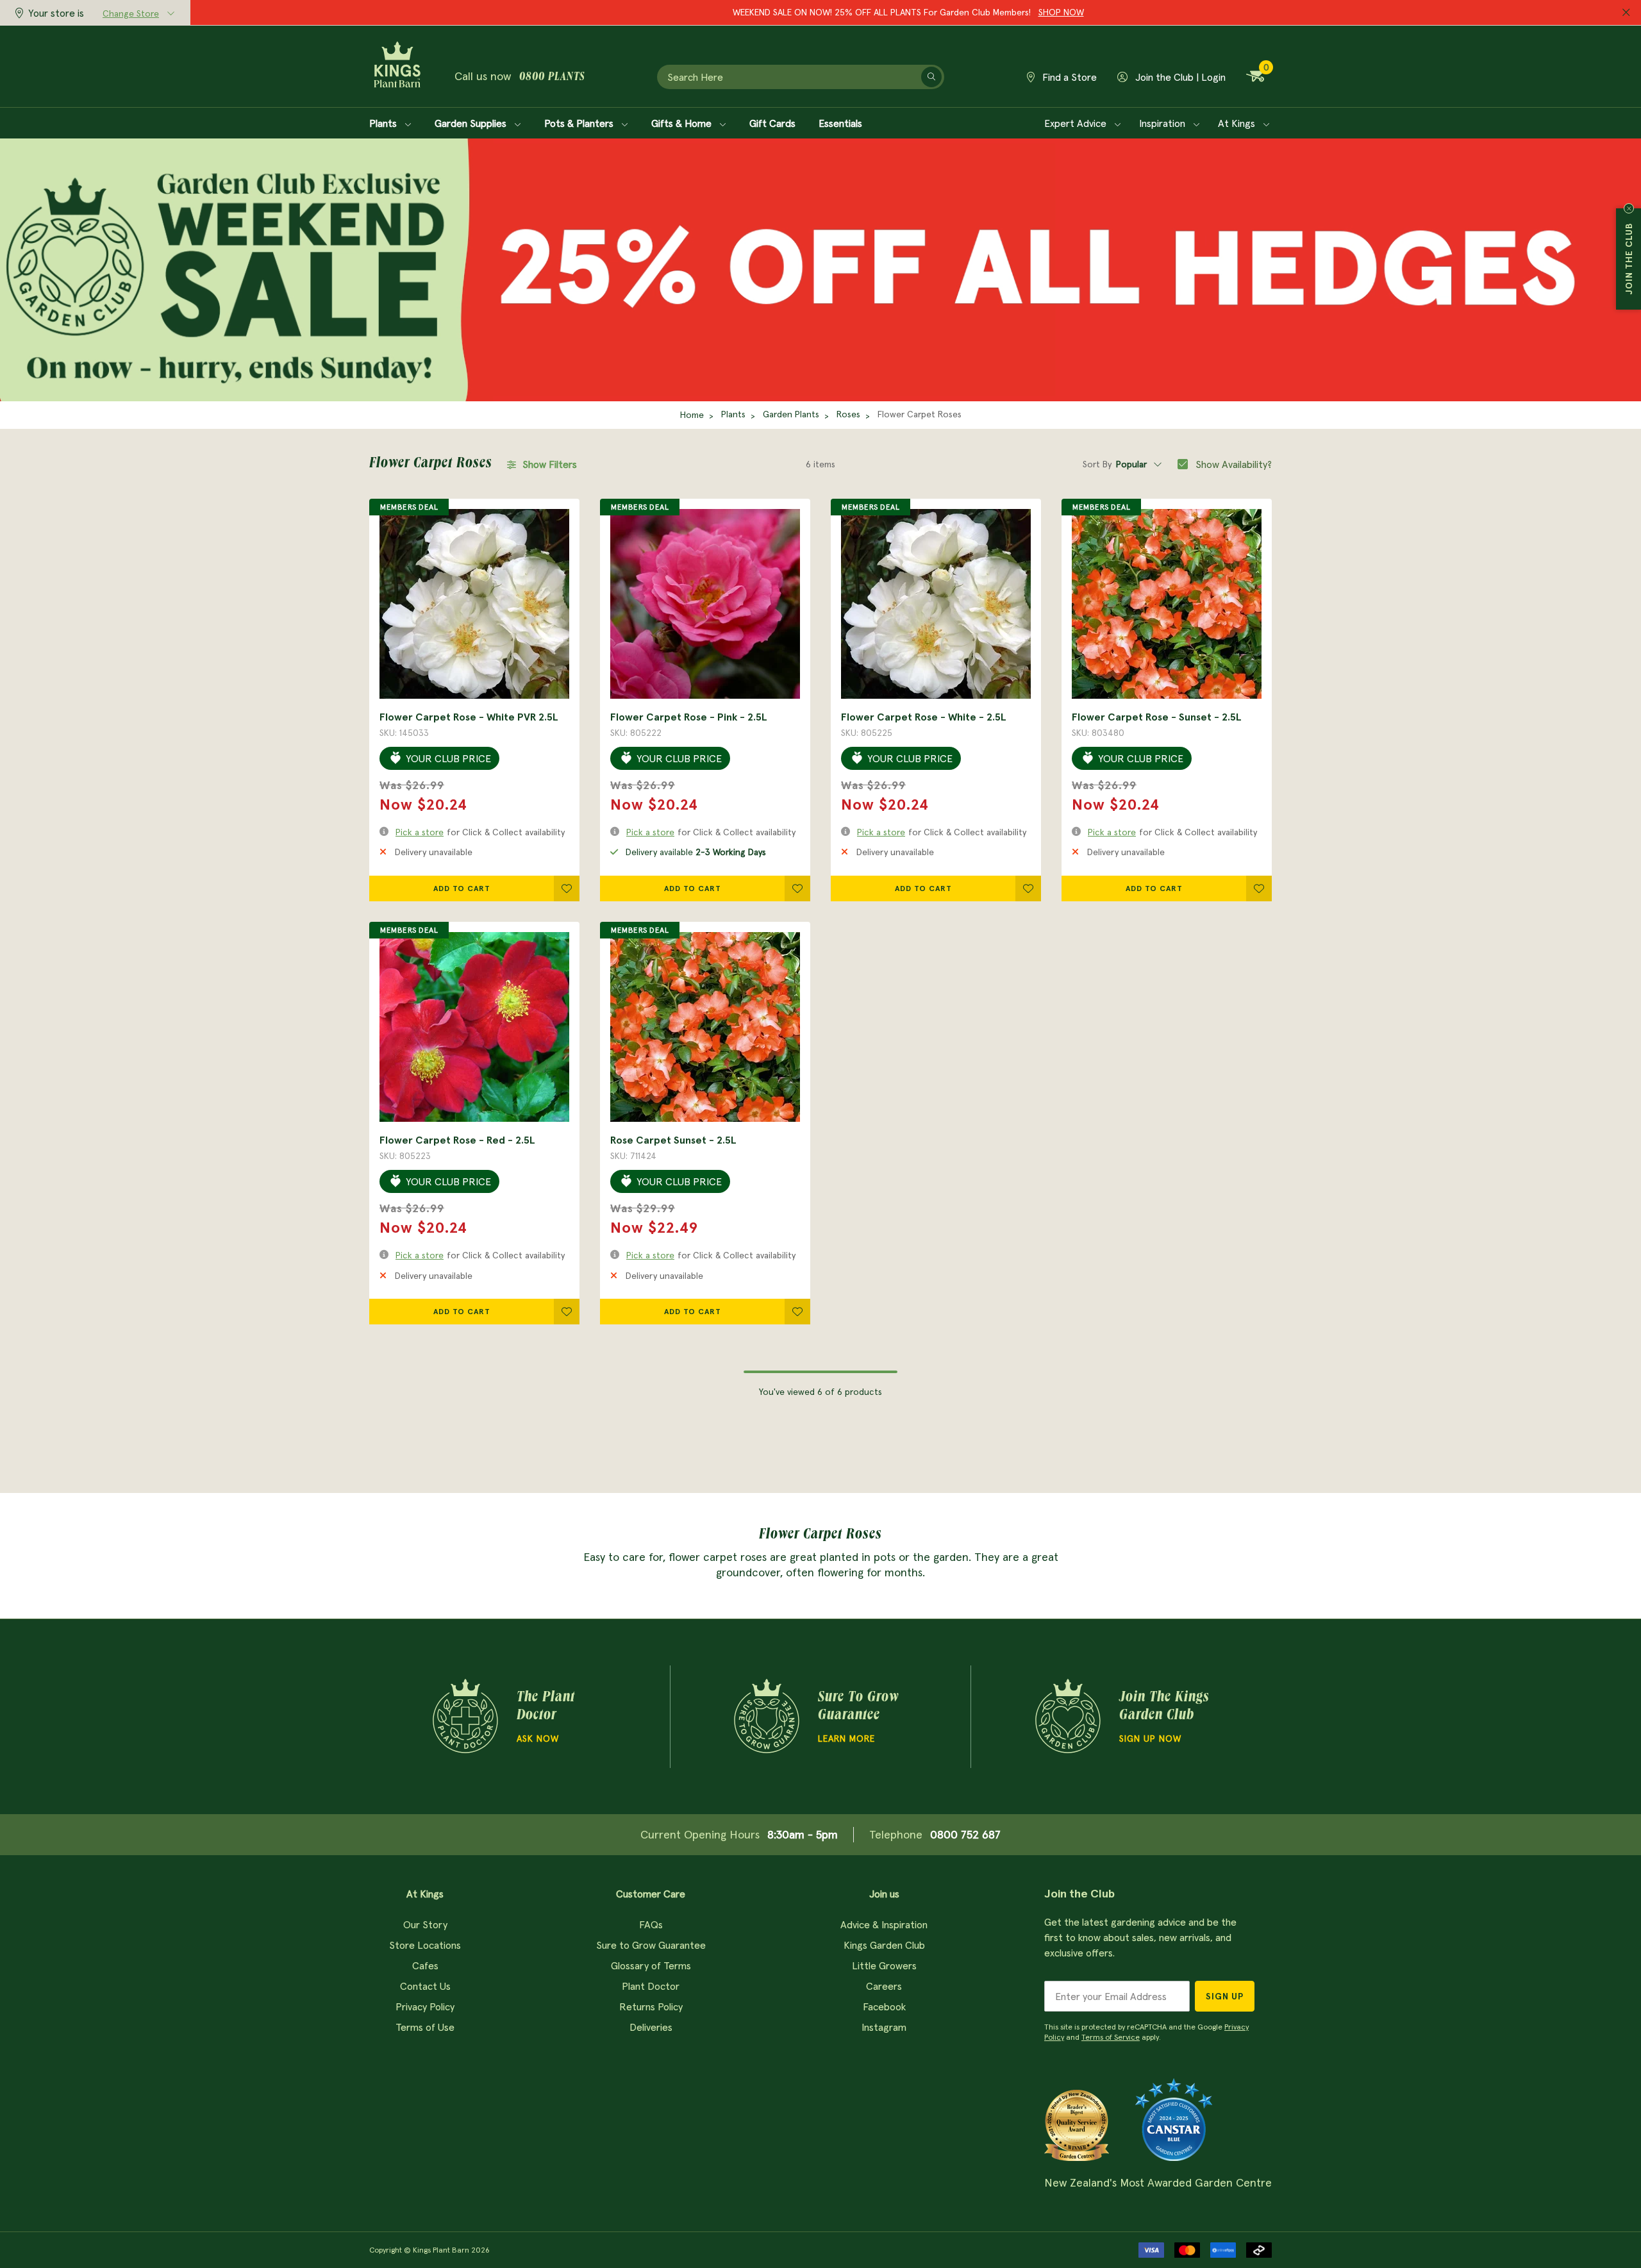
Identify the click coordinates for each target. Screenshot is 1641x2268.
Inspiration (1163, 123)
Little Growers (884, 1965)
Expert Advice (1077, 123)
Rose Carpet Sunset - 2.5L (673, 1140)
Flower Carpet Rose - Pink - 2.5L (689, 717)
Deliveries (651, 2027)
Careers (884, 1986)
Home (692, 415)
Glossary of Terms (651, 1965)
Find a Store (1068, 77)
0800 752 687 (965, 1834)
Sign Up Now (1150, 1739)
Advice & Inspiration (884, 1924)
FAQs (651, 1924)
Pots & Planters (580, 123)
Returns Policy (651, 2006)
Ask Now (538, 1739)
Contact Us (425, 1986)
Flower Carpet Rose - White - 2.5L (924, 717)
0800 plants (552, 78)
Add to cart (462, 888)
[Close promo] (1626, 13)
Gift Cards (772, 123)
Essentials (840, 123)
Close (1629, 208)
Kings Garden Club (884, 1945)
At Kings (1238, 123)
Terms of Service (1111, 2037)
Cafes (425, 1965)
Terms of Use (425, 2027)
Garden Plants (791, 414)
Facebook (884, 2006)
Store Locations (425, 1945)
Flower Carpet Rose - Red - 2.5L (457, 1140)
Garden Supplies (472, 123)
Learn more (846, 1739)
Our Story (425, 1924)
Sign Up (1225, 1996)
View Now (1004, 12)
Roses (848, 414)
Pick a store (420, 832)
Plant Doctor (651, 1986)
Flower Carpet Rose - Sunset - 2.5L (1157, 717)
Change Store (131, 13)
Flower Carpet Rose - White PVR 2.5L (469, 717)
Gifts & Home (683, 123)
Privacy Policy (425, 2006)
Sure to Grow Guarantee (651, 1945)
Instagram (884, 2027)
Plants (384, 123)
